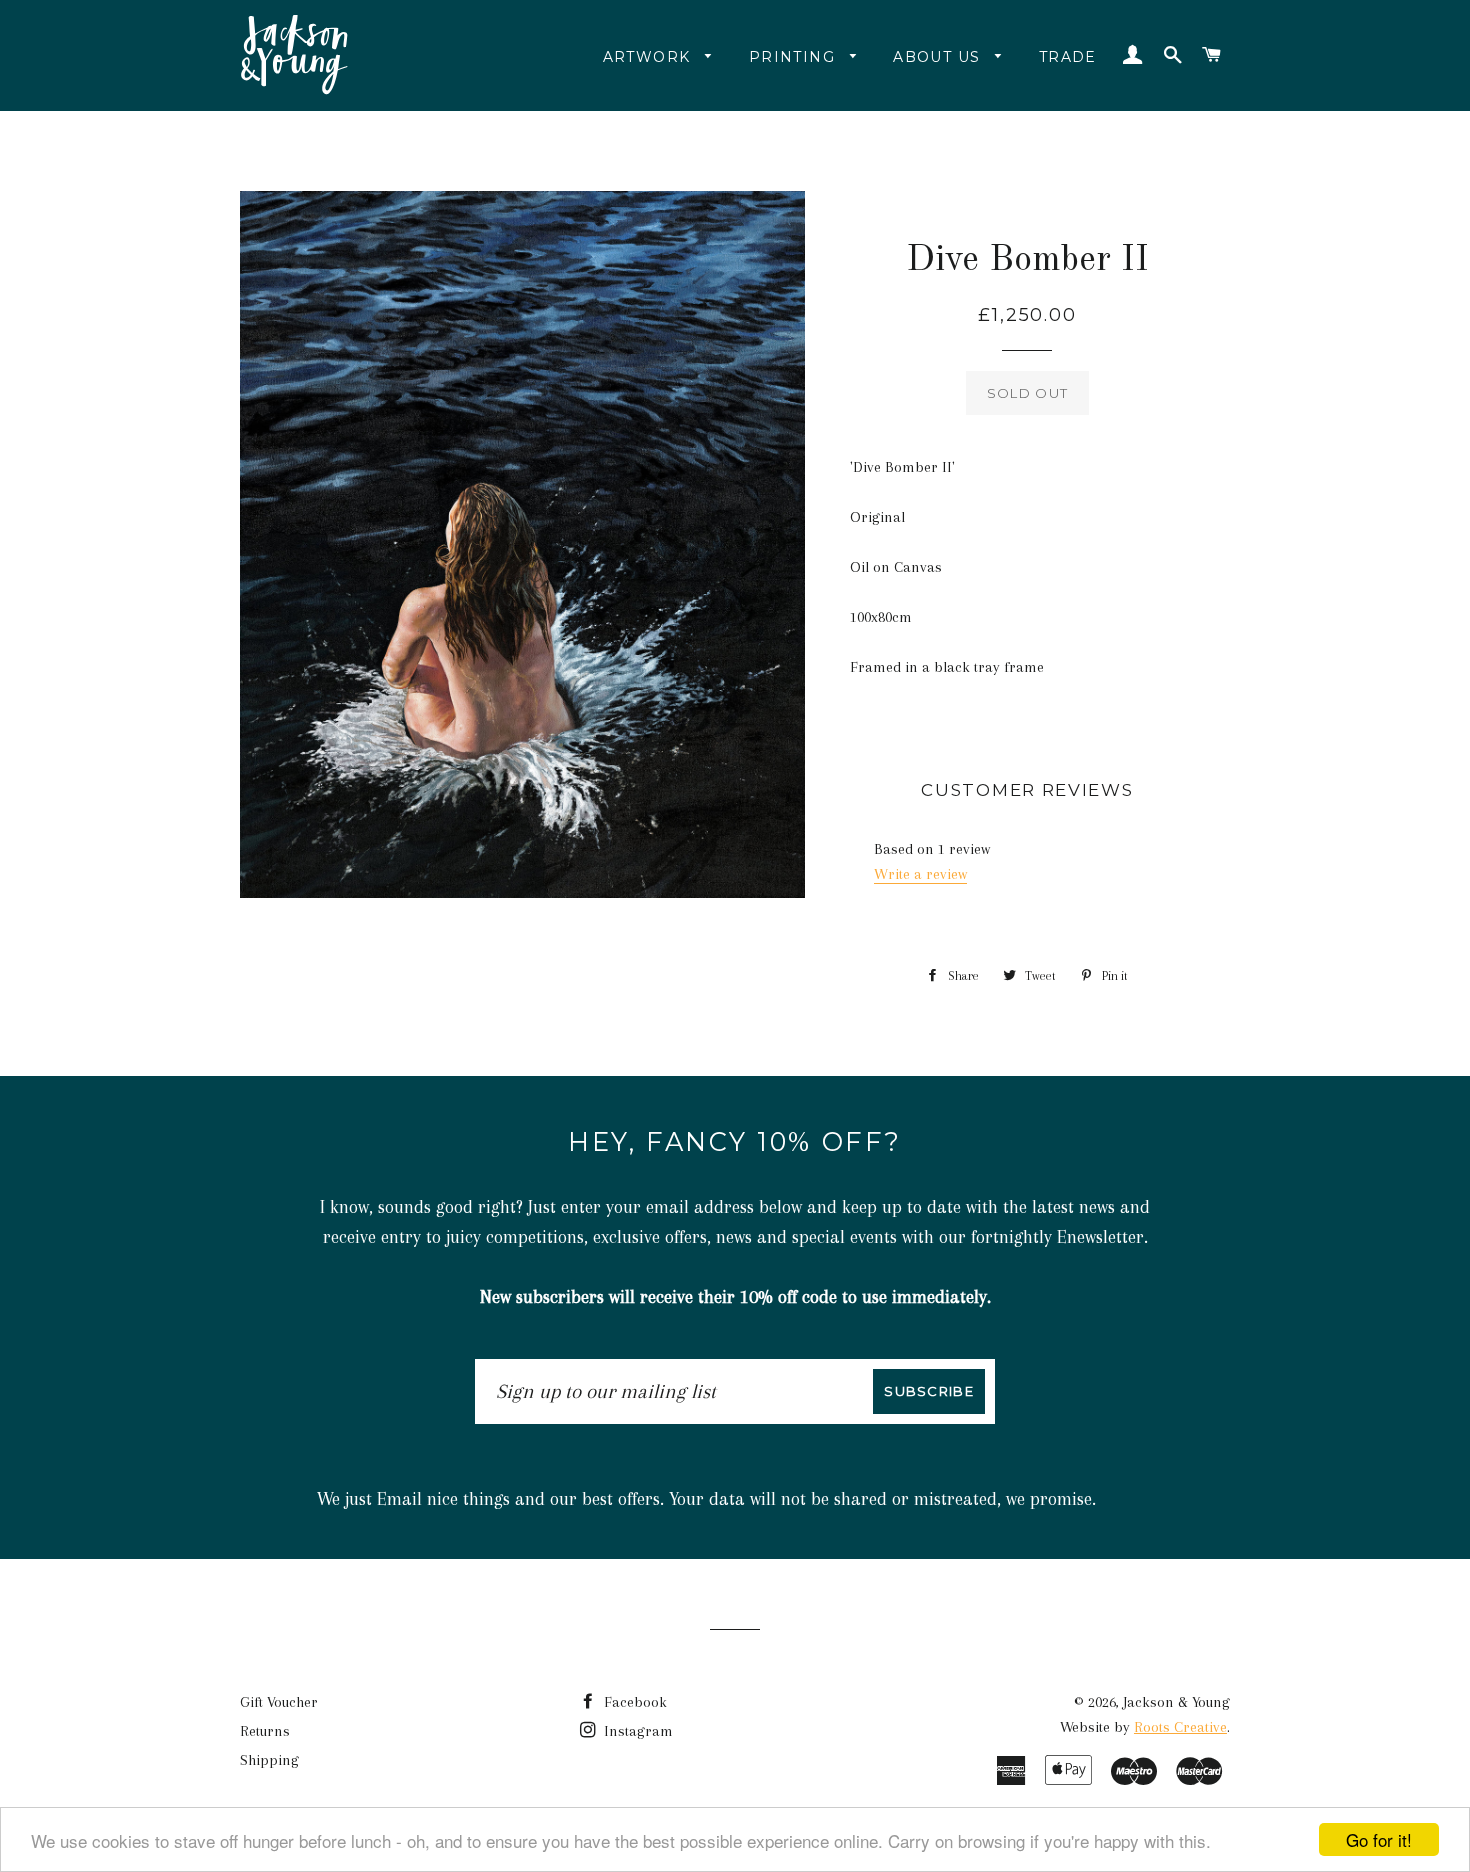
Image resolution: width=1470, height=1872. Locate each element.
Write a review (920, 874)
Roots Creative (1180, 1727)
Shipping (269, 1760)
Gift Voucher (279, 1702)
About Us (939, 57)
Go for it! (1379, 1839)
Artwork (649, 57)
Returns (265, 1731)
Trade (1068, 57)
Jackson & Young (1176, 1702)
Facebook (633, 1702)
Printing (795, 57)
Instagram (636, 1731)
